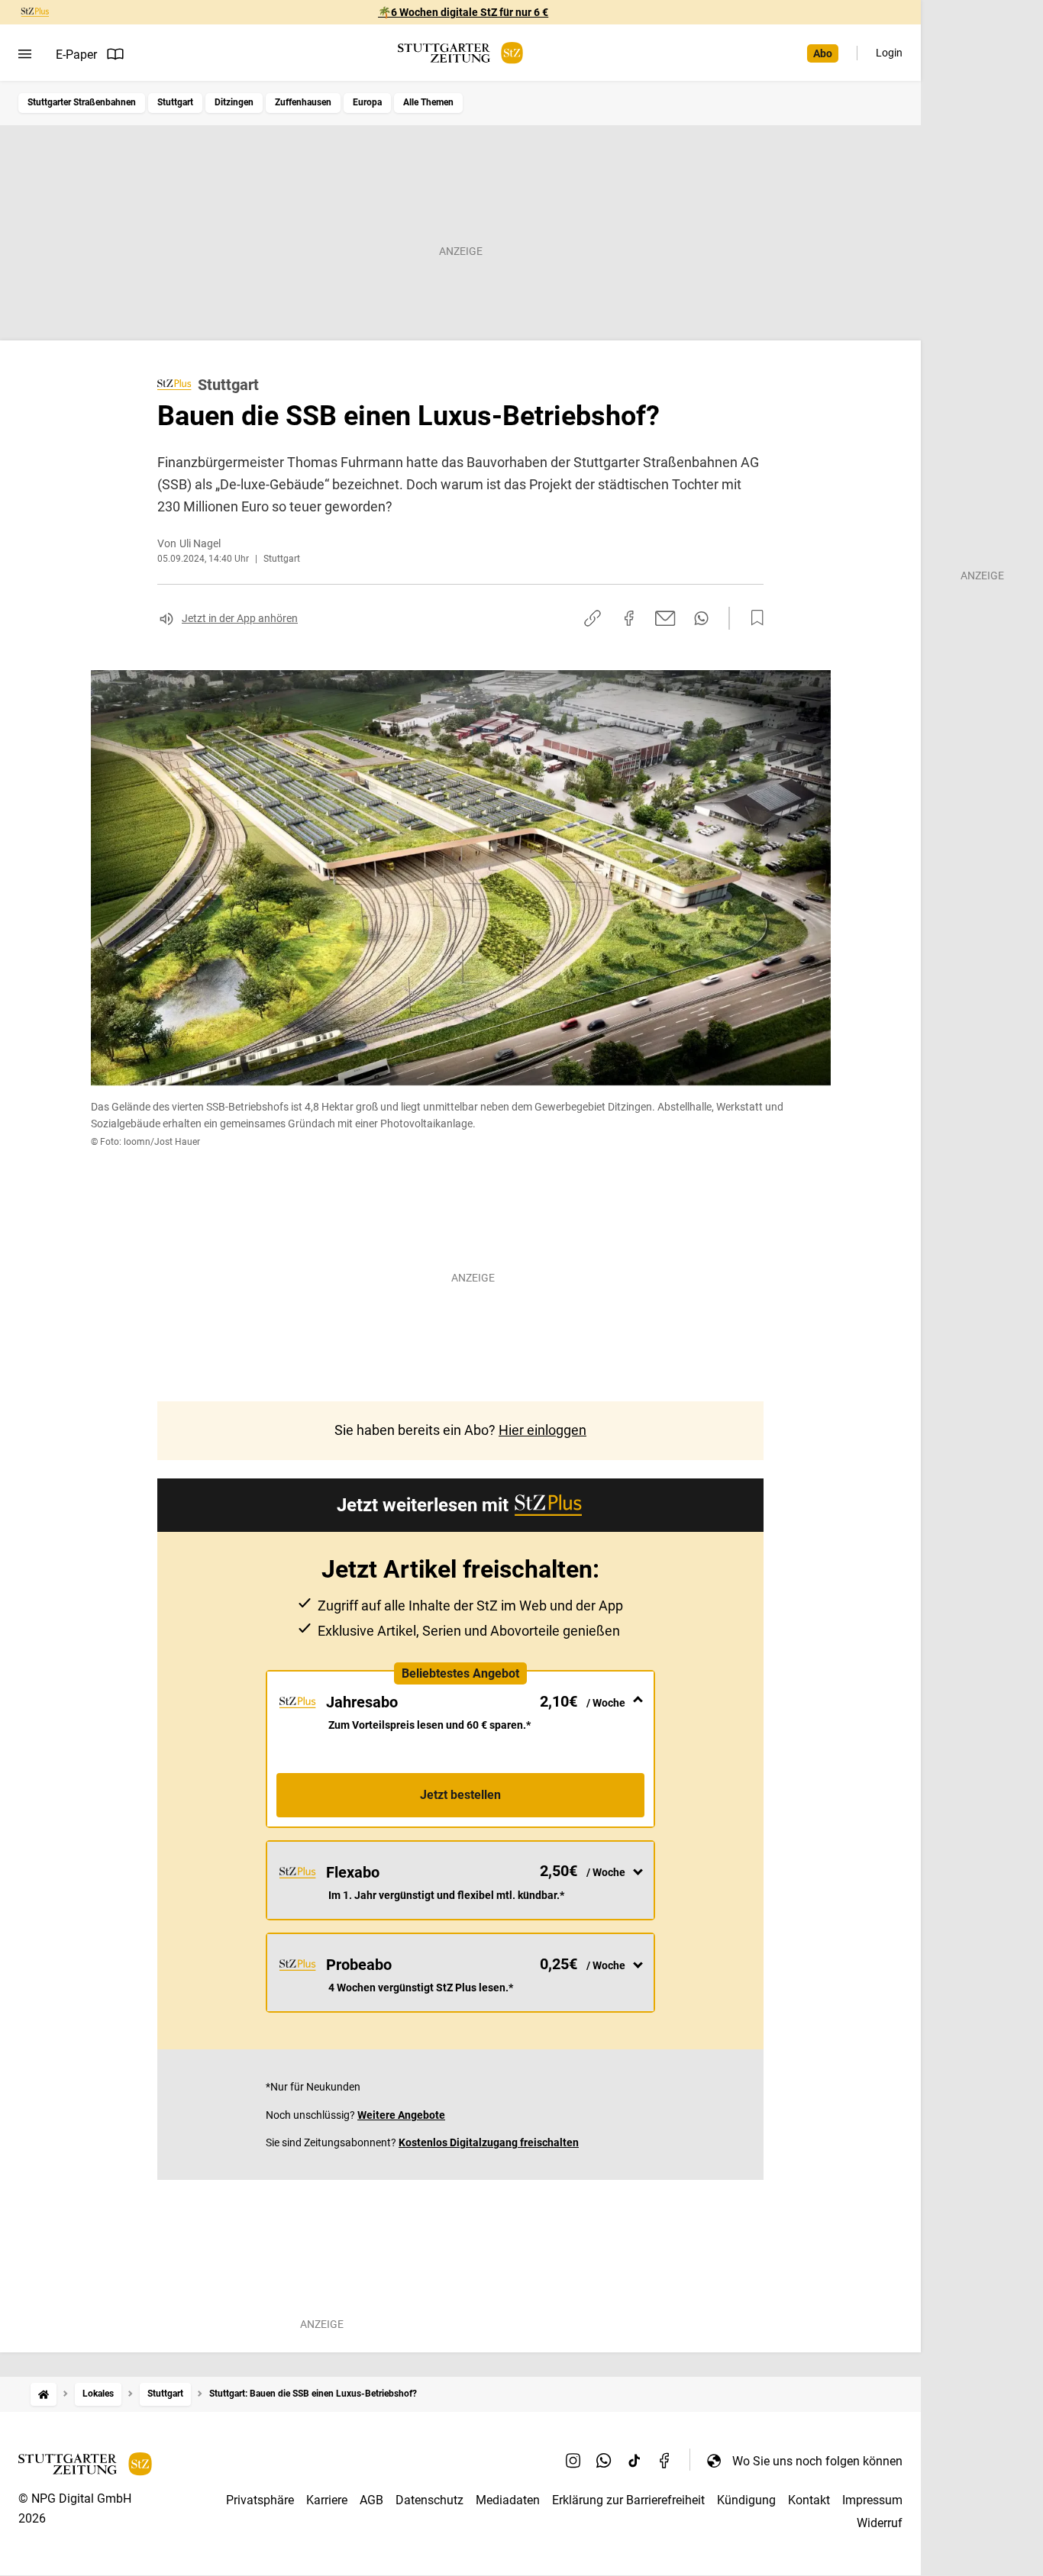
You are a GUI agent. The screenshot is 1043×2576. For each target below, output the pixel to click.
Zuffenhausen (303, 102)
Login (889, 53)
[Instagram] (573, 2461)
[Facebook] (665, 2461)
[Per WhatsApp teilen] (701, 618)
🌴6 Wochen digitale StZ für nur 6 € (463, 12)
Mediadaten (508, 2500)
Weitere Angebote (401, 2115)
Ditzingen (234, 102)
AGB (371, 2500)
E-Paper (76, 55)
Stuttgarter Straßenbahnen (82, 102)
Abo (823, 53)
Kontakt (809, 2500)
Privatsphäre (260, 2500)
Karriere (327, 2500)
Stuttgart (175, 102)
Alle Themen (428, 102)
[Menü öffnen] (25, 54)
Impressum (872, 2500)
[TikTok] (635, 2461)
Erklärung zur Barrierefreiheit (628, 2500)
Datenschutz (429, 2500)
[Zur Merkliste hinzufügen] (753, 618)
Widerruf (880, 2523)
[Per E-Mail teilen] (665, 618)
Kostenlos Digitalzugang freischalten (489, 2142)
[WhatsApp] (604, 2461)
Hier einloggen (542, 1430)
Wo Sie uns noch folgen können (817, 2461)
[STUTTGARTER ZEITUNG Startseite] (460, 53)
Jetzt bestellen (460, 1795)
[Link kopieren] (593, 618)
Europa (367, 102)
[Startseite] (44, 2394)
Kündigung (746, 2500)
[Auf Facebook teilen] (629, 618)
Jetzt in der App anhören (240, 618)
